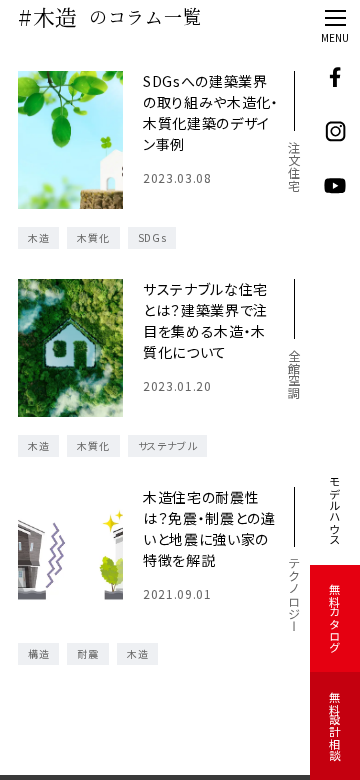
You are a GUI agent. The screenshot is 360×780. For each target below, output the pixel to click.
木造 (38, 237)
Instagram (335, 132)
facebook (335, 77)
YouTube (335, 186)
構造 (38, 653)
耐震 (87, 653)
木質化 (93, 237)
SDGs (152, 237)
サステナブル (167, 445)
